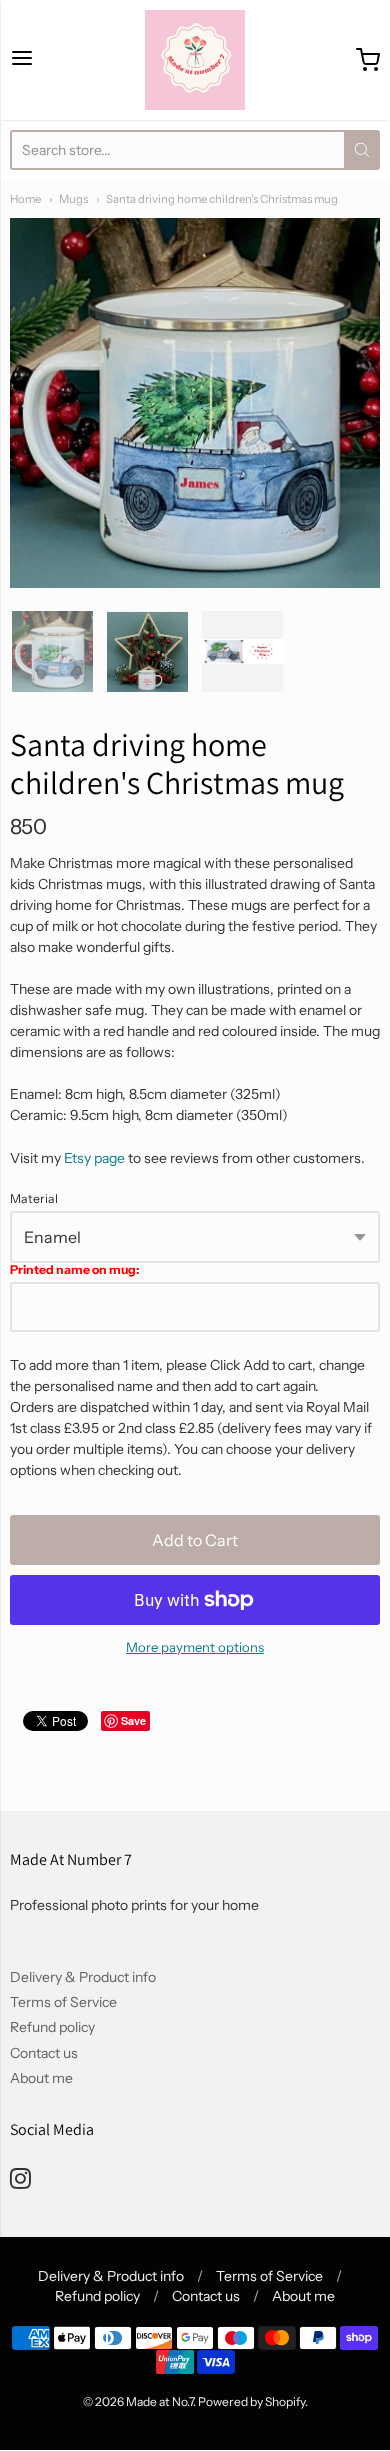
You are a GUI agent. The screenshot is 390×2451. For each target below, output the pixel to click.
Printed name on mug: (74, 1270)
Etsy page (94, 1158)
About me (41, 2078)
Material (34, 1199)
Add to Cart (195, 1540)
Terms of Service (63, 2002)
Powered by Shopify (251, 2401)
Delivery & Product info (83, 1977)
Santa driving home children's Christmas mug (222, 199)
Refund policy (52, 2027)
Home (25, 199)
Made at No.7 (159, 2401)
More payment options (195, 1647)
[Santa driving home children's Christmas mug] (52, 651)
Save (133, 1720)
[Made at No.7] (195, 60)
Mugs (73, 199)
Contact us (44, 2053)
